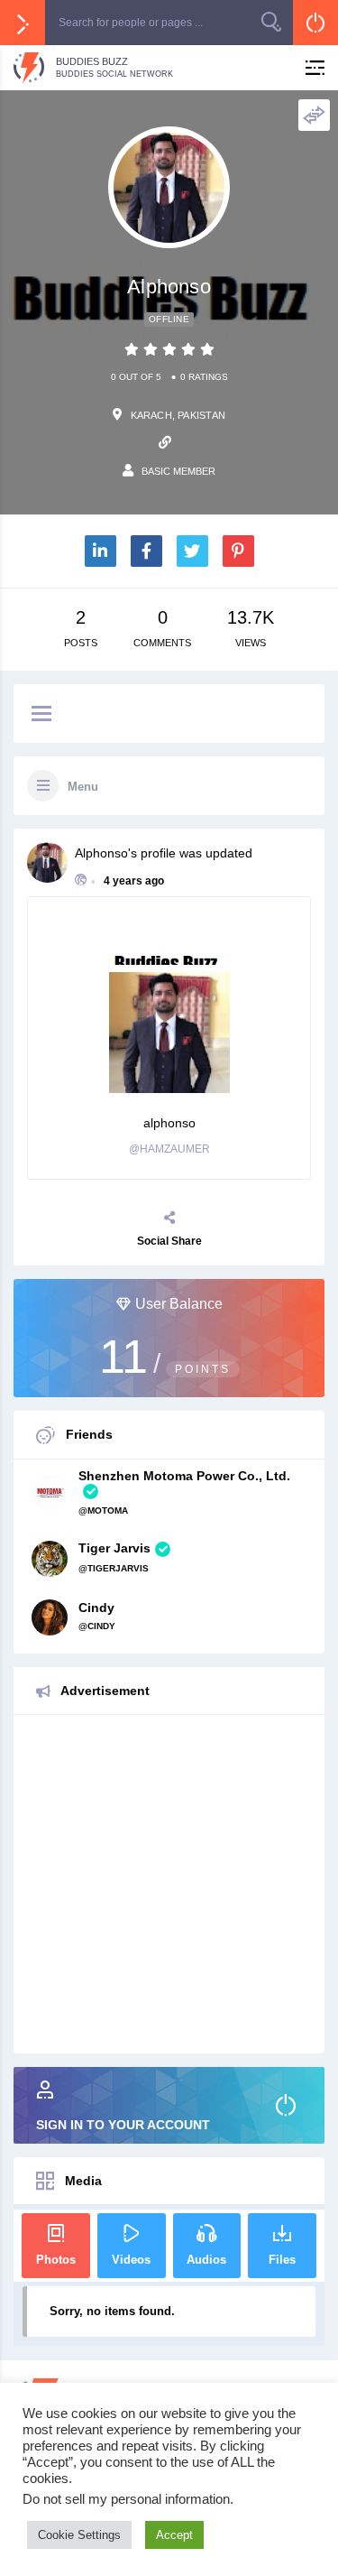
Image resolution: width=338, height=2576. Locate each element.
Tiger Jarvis (114, 1548)
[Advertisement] (169, 1884)
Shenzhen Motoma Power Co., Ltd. (184, 1476)
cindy (96, 1608)
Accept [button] (174, 2535)
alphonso (101, 853)
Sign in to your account (123, 2125)
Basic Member (178, 471)
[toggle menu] (41, 715)
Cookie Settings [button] (79, 2535)
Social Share (169, 1241)
